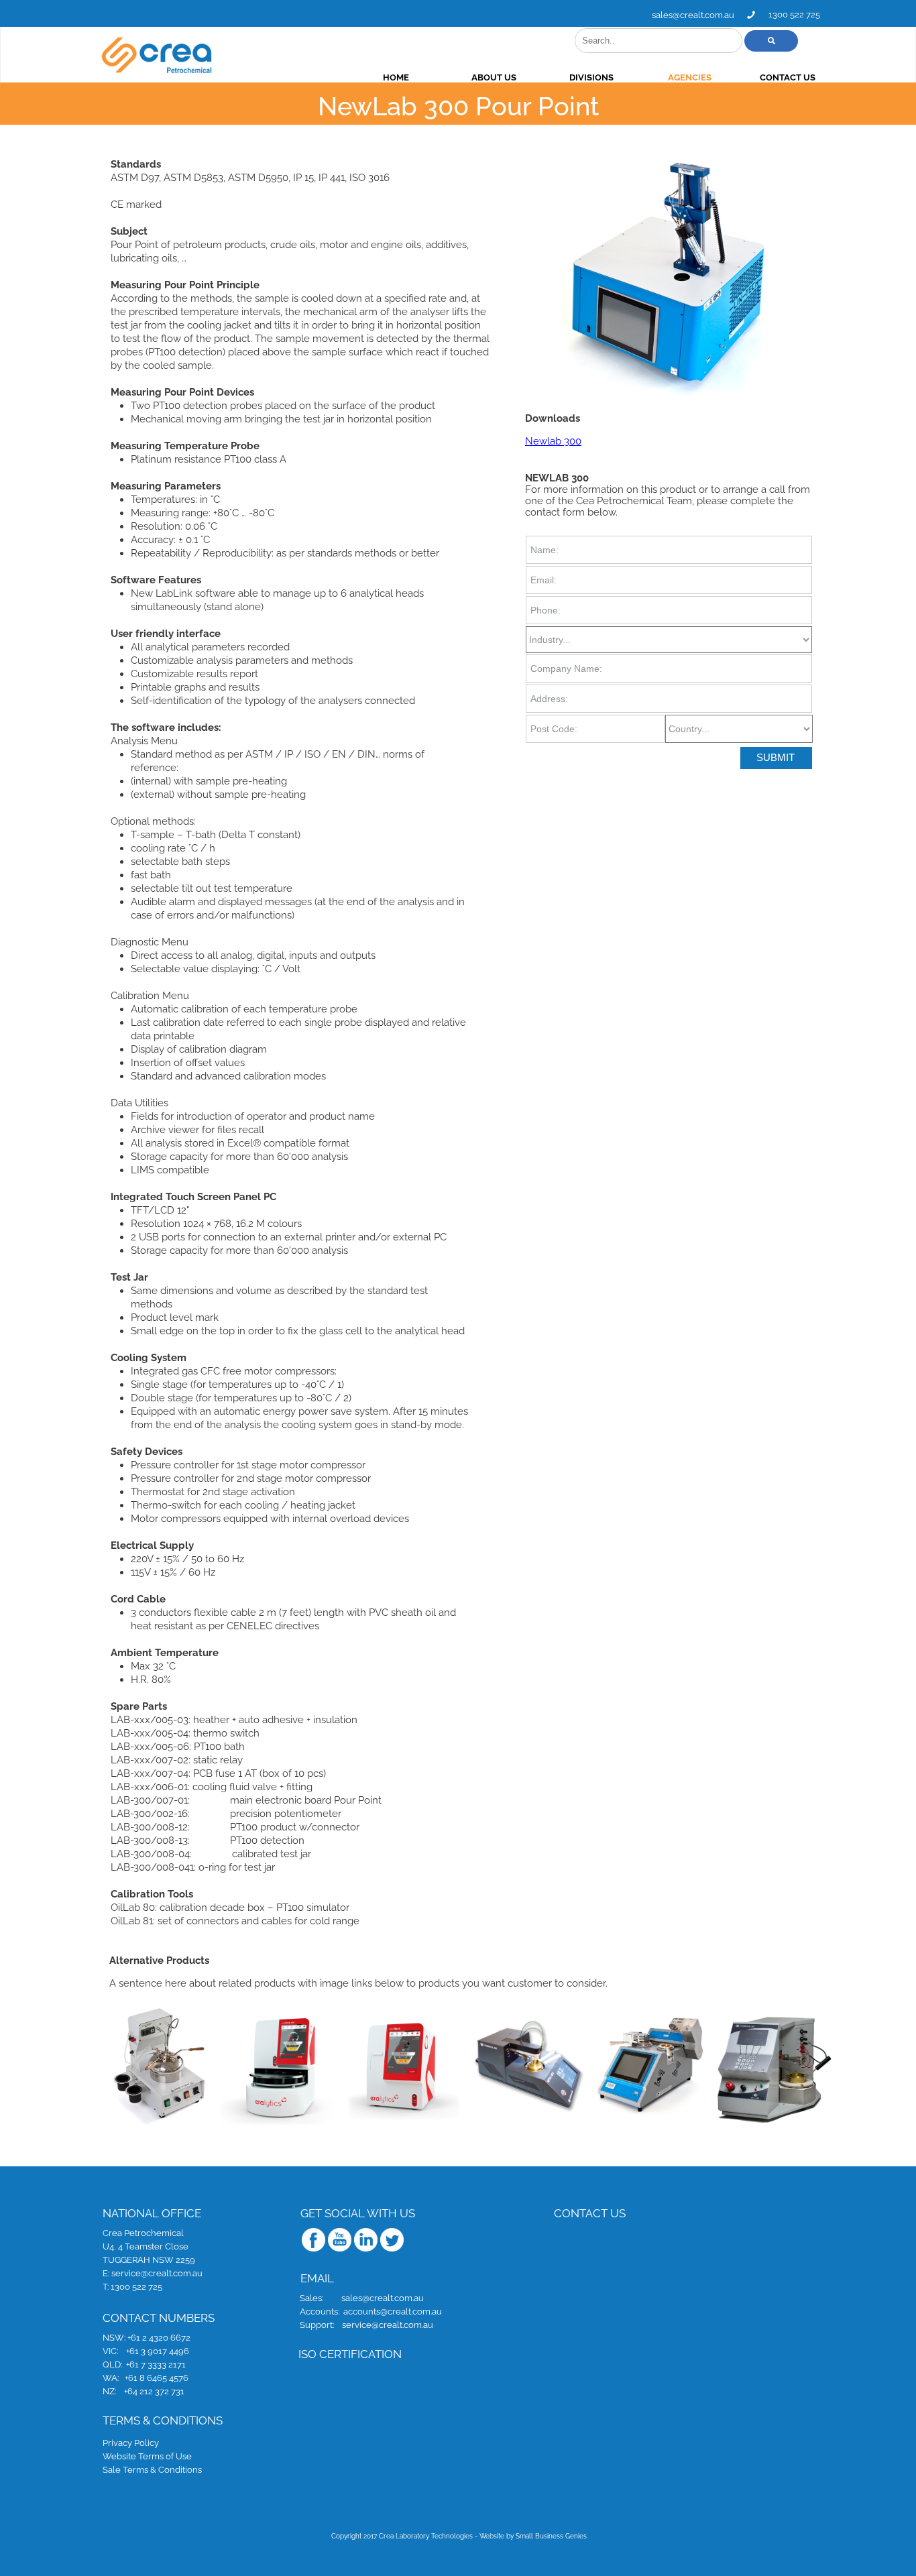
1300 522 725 (794, 14)
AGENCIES (690, 77)
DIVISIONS (591, 77)
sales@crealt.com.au (693, 15)
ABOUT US (494, 77)
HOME (396, 77)
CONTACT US (788, 77)
